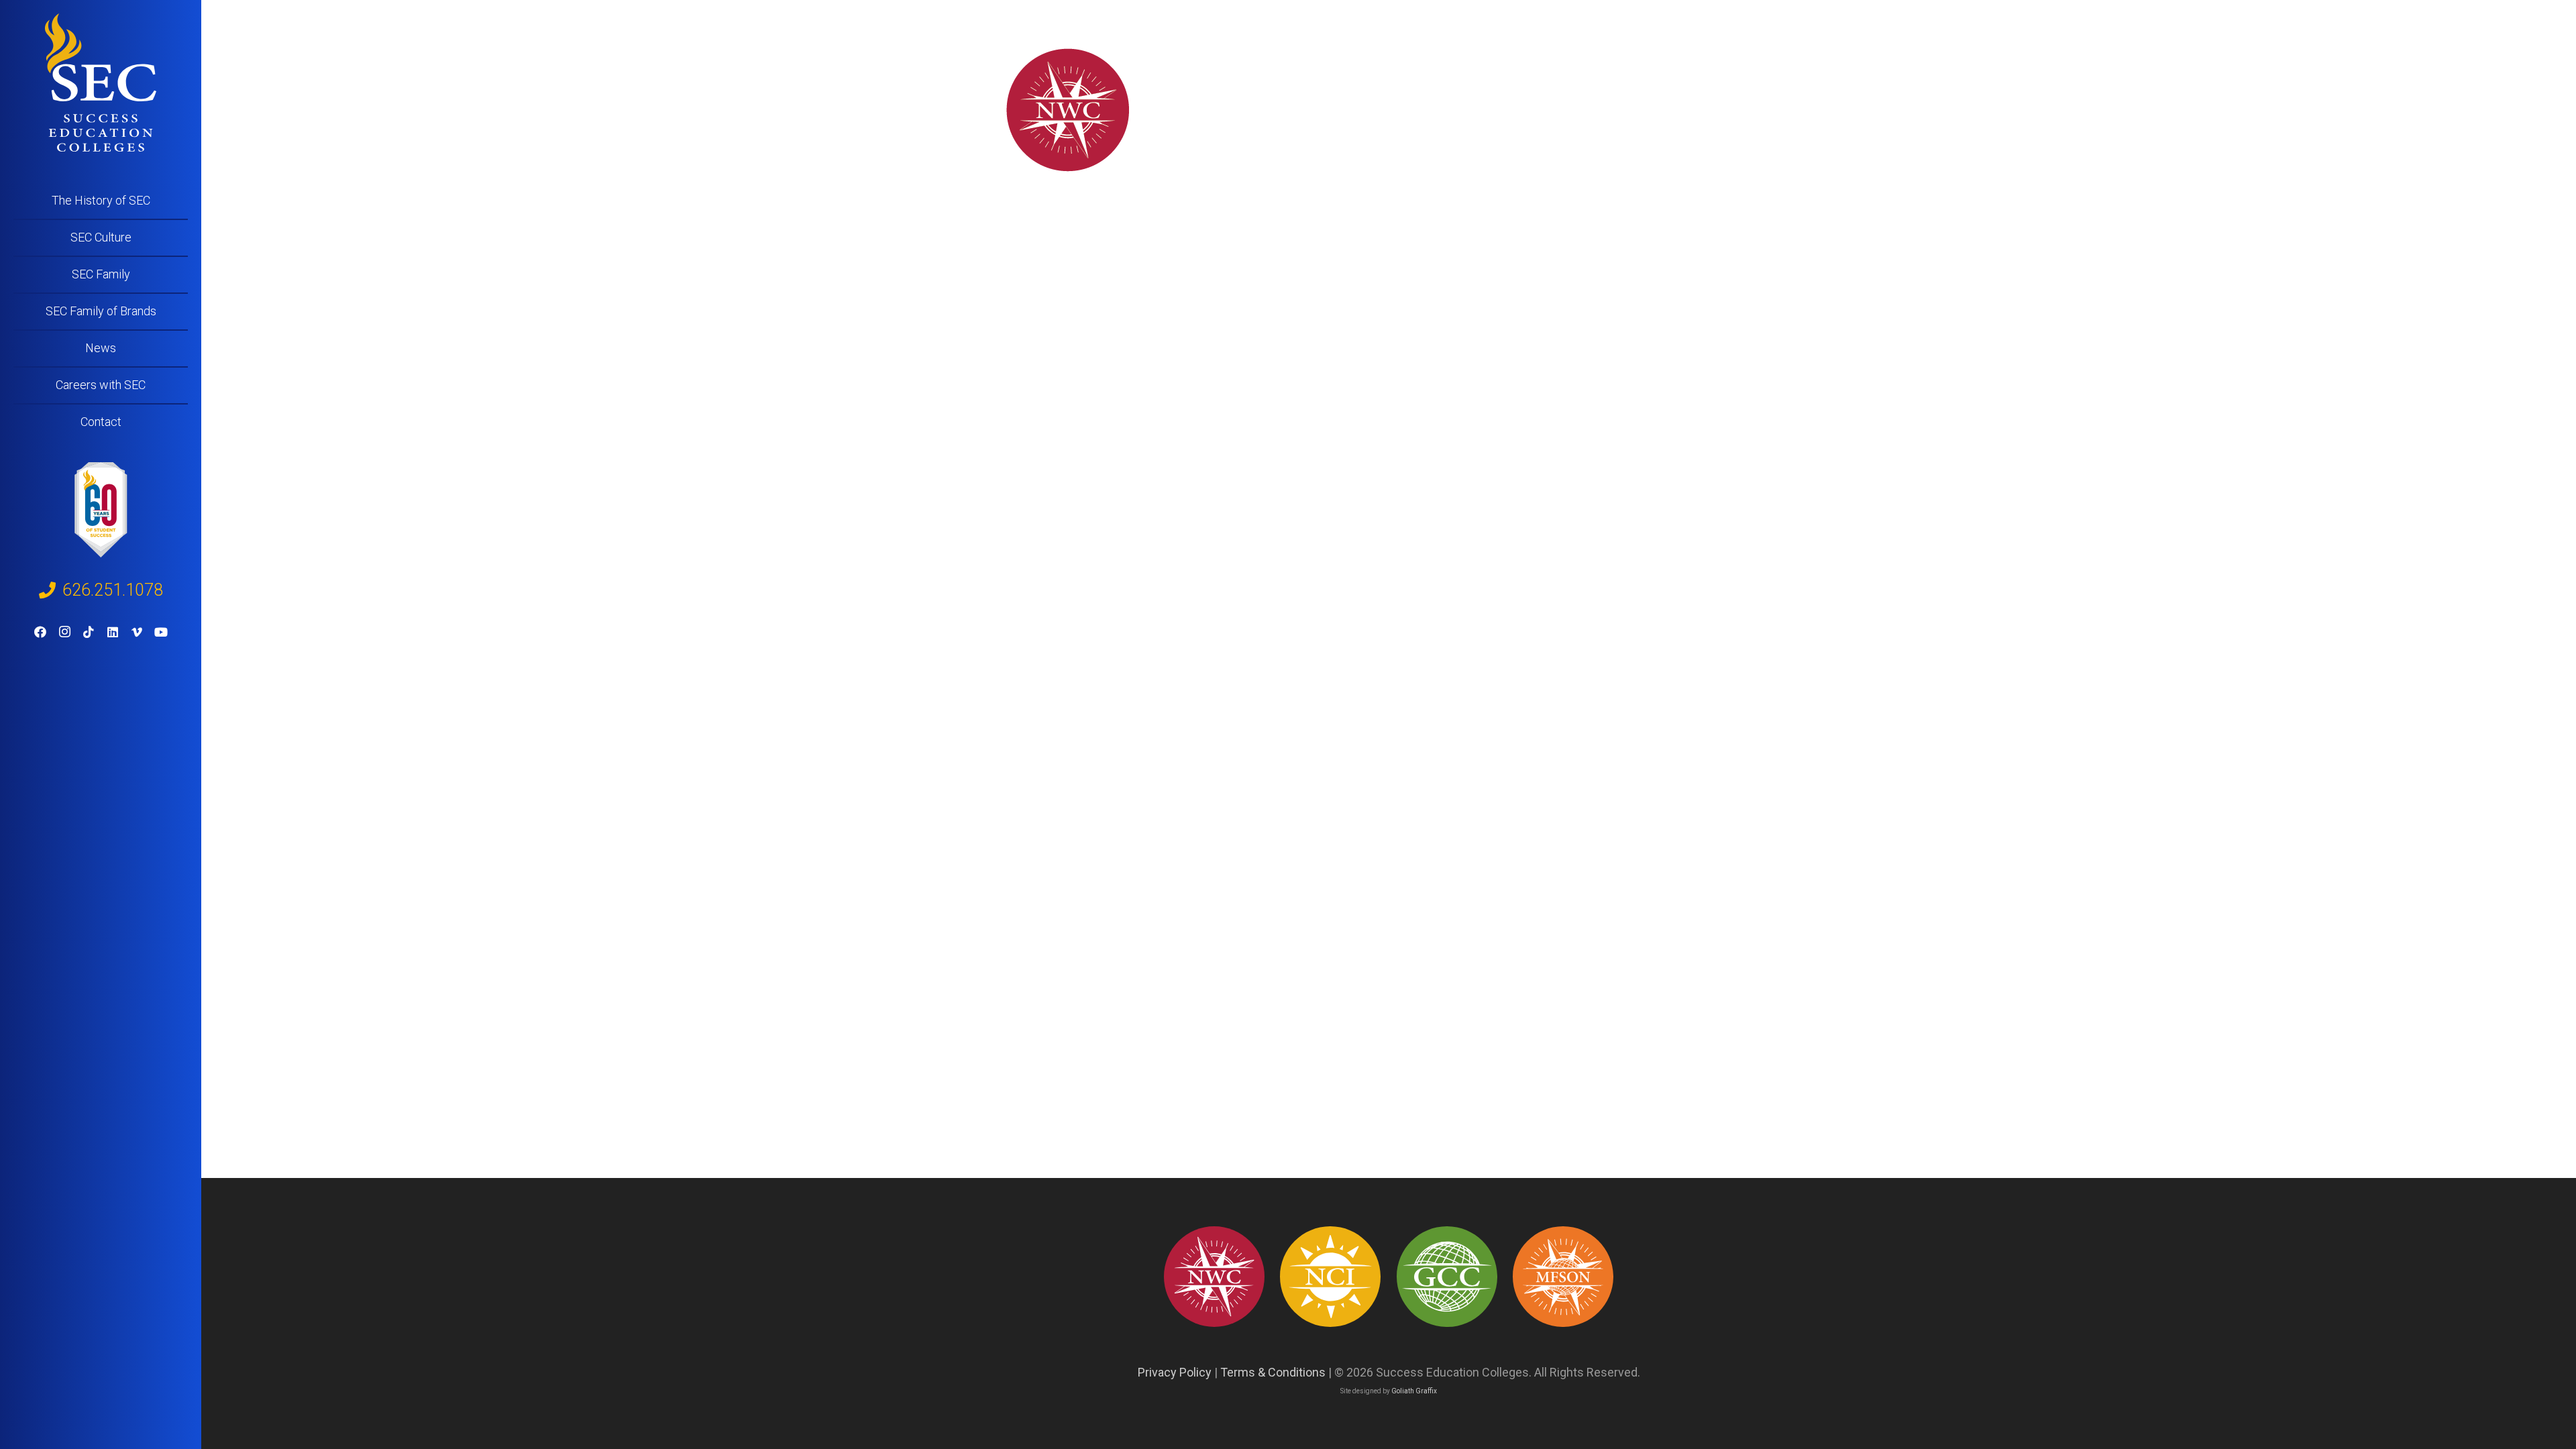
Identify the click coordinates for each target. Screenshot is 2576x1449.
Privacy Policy (1175, 1372)
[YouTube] (161, 632)
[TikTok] (89, 632)
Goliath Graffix (1414, 1391)
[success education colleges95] (1214, 1277)
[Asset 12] (1563, 1277)
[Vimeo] (137, 632)
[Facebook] (40, 632)
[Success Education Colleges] (101, 83)
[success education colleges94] (1447, 1277)
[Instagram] (64, 632)
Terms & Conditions (1273, 1372)
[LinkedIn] (113, 632)
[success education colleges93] (1330, 1277)
